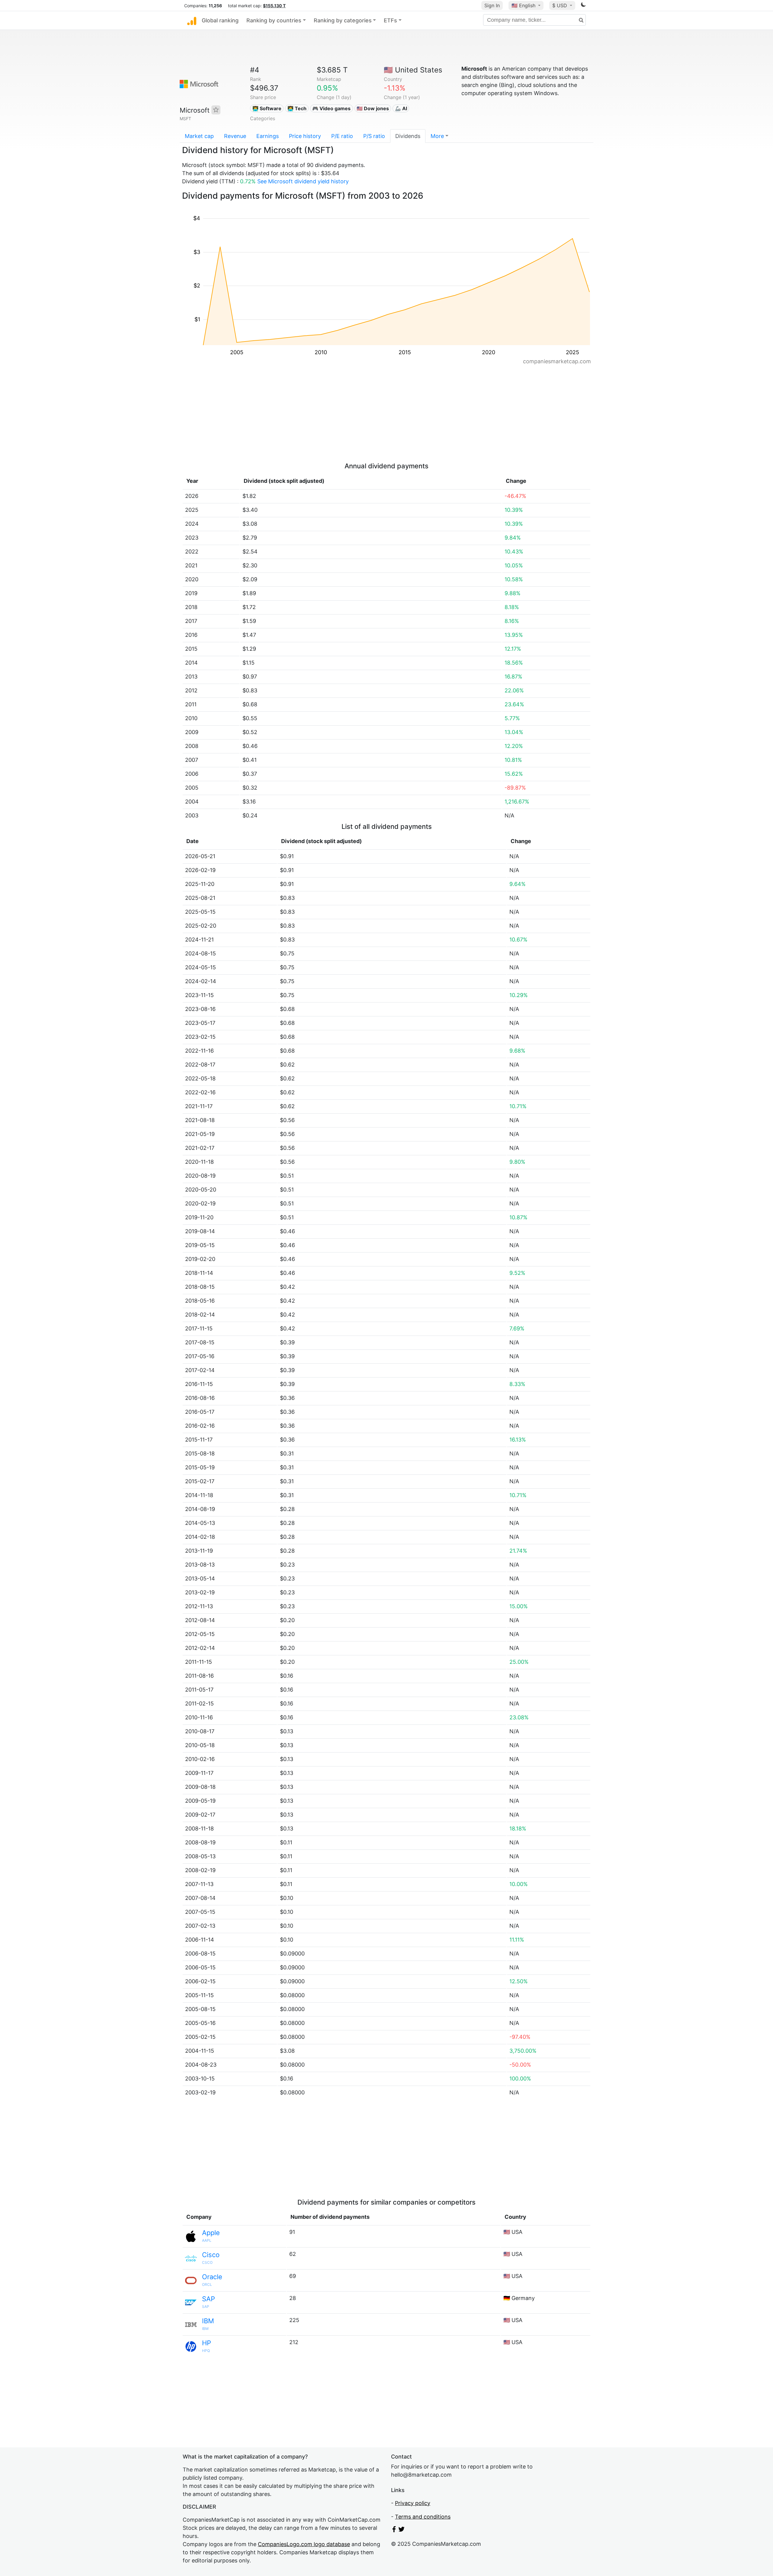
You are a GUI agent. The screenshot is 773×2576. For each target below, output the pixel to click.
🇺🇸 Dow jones (373, 108)
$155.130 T (274, 6)
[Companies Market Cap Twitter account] (402, 2530)
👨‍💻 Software (267, 108)
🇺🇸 (523, 5)
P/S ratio (374, 136)
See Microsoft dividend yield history (303, 181)
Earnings (268, 136)
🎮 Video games (331, 108)
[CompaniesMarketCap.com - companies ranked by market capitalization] (192, 21)
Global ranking (220, 20)
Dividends (408, 136)
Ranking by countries (274, 20)
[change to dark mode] (583, 6)
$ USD (560, 5)
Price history (305, 136)
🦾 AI (401, 108)
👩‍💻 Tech (297, 108)
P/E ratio (342, 136)
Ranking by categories (343, 20)
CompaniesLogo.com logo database (304, 2544)
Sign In (492, 5)
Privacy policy (413, 2503)
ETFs (390, 20)
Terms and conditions (423, 2517)
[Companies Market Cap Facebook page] (394, 2530)
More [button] (437, 136)
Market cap (199, 136)
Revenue (235, 136)
